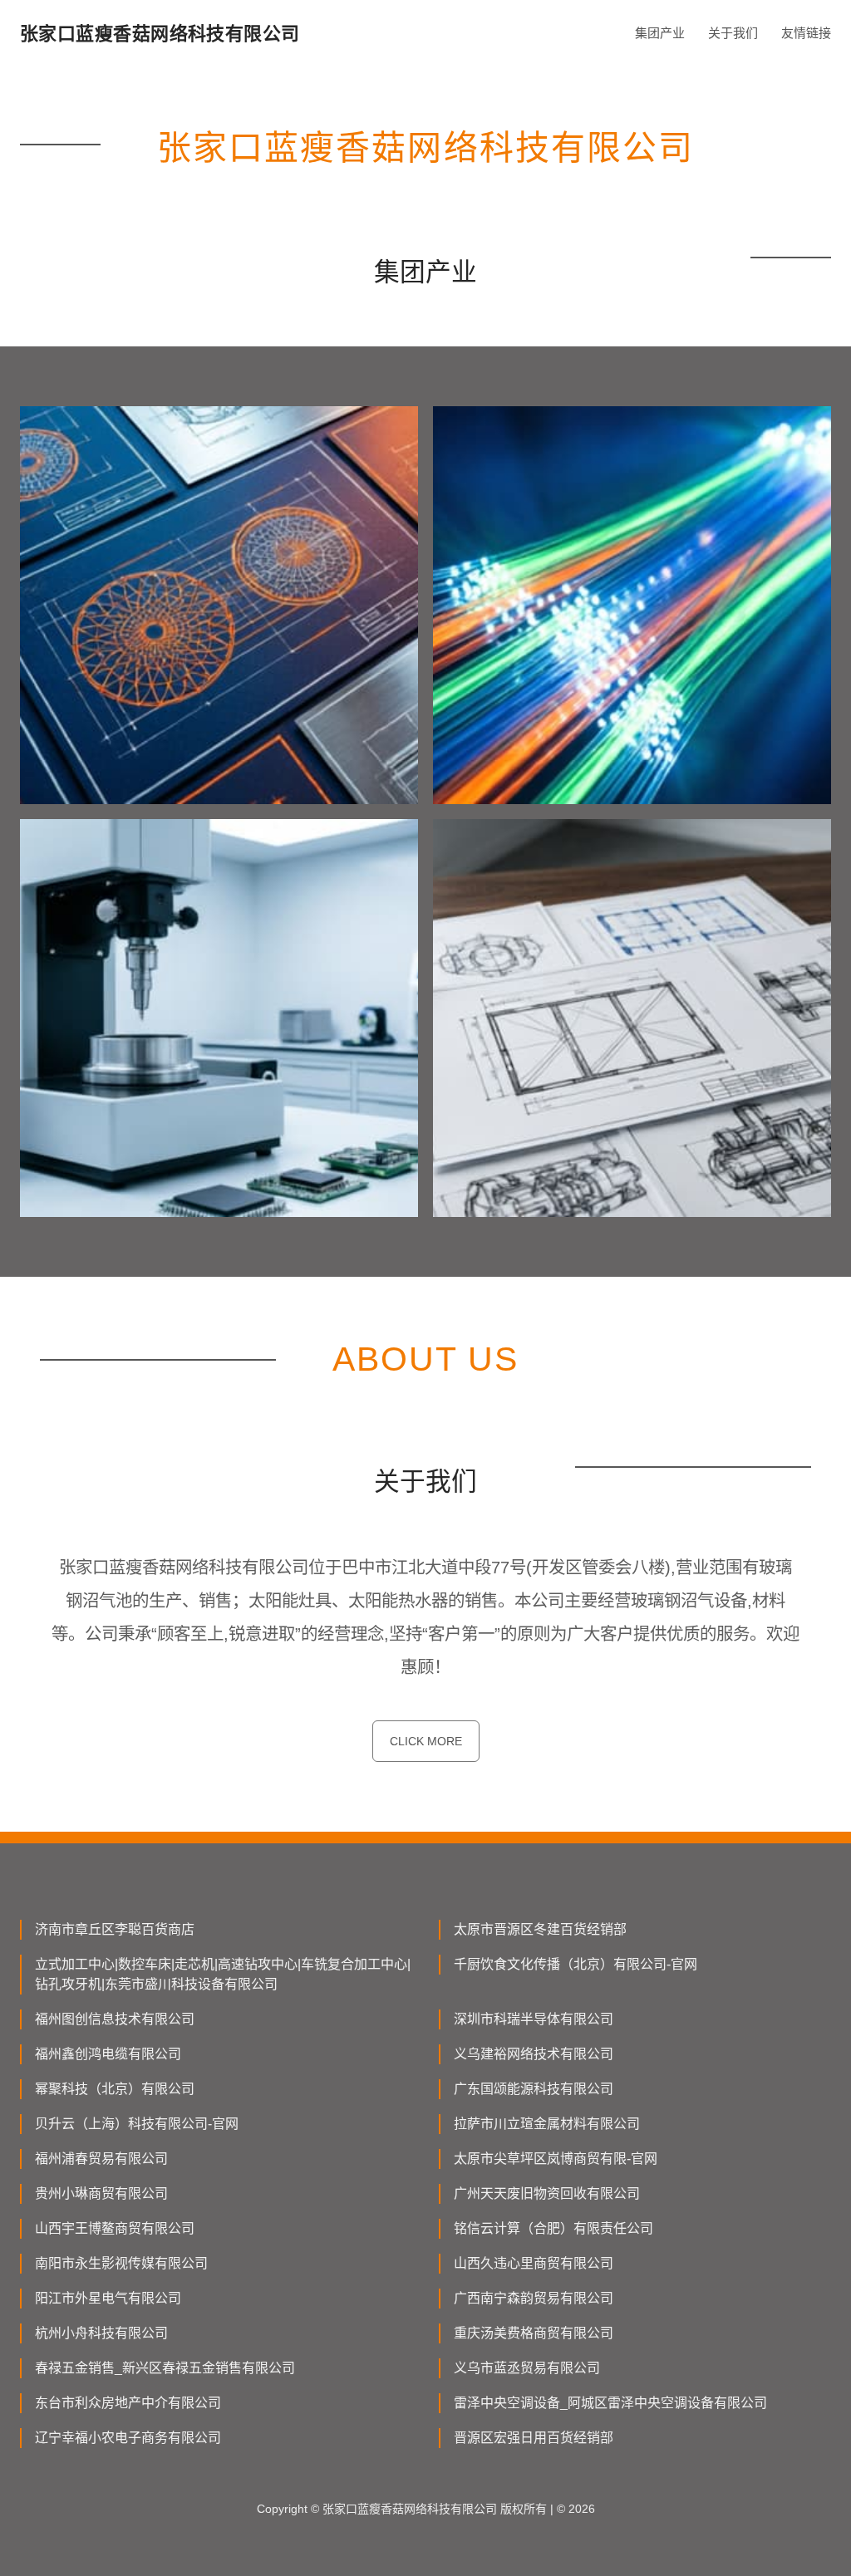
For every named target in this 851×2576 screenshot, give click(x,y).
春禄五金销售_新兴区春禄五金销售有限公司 (165, 2368)
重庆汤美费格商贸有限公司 (534, 2333)
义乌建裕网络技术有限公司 (534, 2054)
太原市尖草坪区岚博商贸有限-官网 (556, 2159)
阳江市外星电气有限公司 (108, 2298)
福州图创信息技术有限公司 (115, 2019)
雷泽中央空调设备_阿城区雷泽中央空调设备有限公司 (610, 2403)
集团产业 (660, 33)
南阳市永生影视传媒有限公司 (121, 2263)
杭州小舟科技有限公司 (101, 2333)
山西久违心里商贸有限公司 (534, 2263)
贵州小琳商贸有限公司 (101, 2193)
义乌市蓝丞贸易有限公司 (527, 2368)
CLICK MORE (426, 1741)
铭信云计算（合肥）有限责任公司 (553, 2228)
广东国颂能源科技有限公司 (534, 2089)
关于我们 (733, 33)
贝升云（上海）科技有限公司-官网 (137, 2124)
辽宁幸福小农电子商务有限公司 (128, 2438)
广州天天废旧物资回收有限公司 (547, 2193)
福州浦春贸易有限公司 (101, 2159)
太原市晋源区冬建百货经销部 (540, 1929)
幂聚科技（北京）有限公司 (115, 2089)
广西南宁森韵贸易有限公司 (534, 2298)
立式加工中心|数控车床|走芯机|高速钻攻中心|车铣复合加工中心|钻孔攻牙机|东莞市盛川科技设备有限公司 (223, 1974)
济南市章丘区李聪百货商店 (115, 1929)
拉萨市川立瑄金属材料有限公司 (547, 2124)
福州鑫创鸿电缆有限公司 (108, 2054)
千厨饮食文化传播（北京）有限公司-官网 (576, 1964)
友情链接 (806, 33)
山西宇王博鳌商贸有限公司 (115, 2228)
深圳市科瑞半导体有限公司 (534, 2019)
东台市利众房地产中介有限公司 (128, 2403)
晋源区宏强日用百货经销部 (534, 2438)
